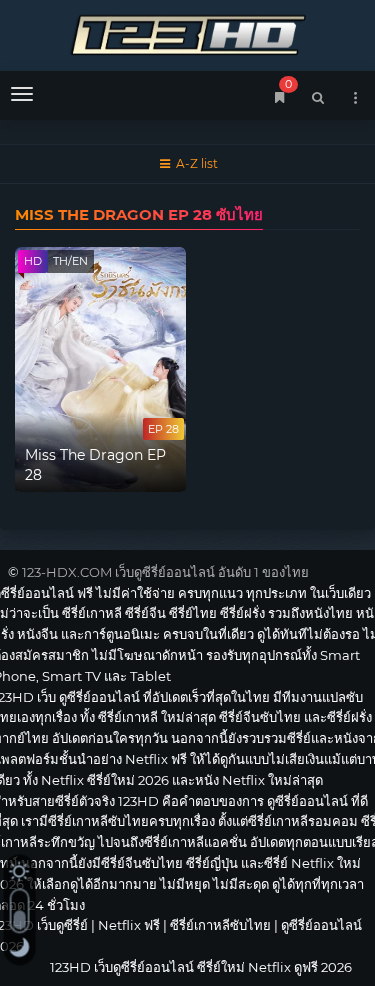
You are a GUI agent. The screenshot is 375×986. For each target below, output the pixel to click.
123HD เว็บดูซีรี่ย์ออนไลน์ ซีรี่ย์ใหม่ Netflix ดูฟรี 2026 (187, 32)
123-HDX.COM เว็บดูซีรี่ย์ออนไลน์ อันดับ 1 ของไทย (165, 572)
